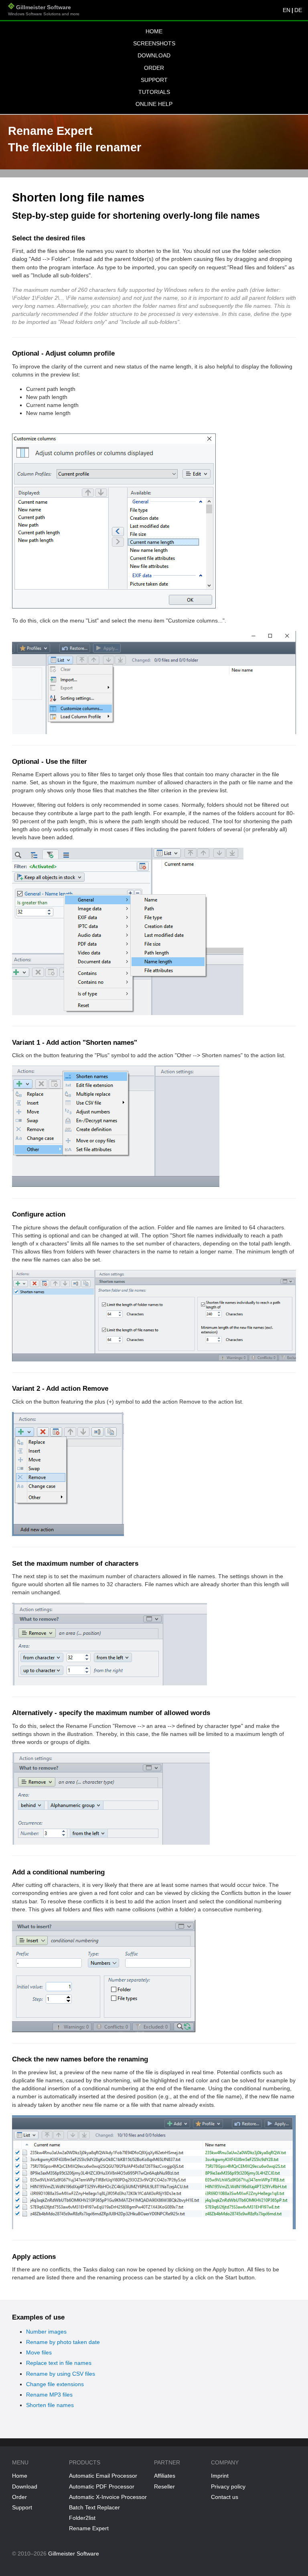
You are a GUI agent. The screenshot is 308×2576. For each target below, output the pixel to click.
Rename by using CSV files (61, 2374)
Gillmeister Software (44, 10)
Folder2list (82, 2518)
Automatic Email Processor (103, 2476)
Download (154, 55)
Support (154, 80)
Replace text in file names (59, 2363)
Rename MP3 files (49, 2395)
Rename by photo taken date (63, 2342)
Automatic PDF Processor (102, 2486)
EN (287, 10)
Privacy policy (228, 2486)
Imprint (220, 2476)
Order (154, 68)
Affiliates (165, 2476)
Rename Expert (89, 2528)
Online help (154, 104)
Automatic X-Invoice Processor (108, 2497)
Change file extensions (55, 2384)
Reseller (164, 2486)
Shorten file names (50, 2405)
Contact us (225, 2497)
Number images (46, 2332)
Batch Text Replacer (94, 2507)
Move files (39, 2352)
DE (298, 10)
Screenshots (154, 43)
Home (154, 31)
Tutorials (154, 92)
